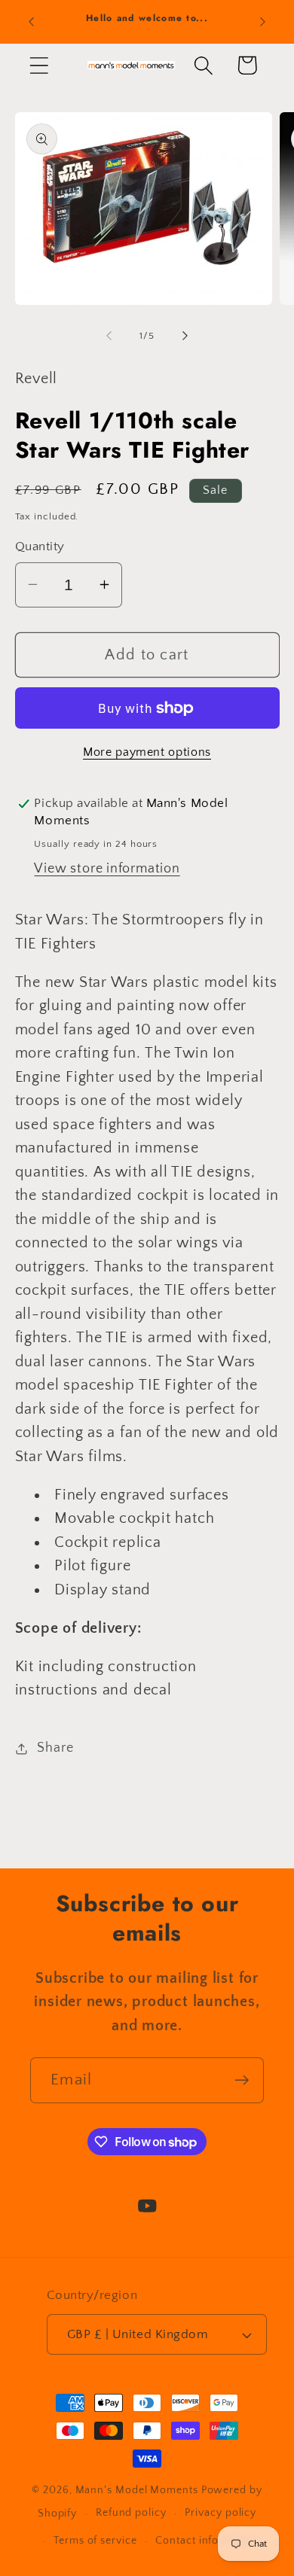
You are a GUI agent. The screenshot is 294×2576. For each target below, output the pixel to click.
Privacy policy (220, 2513)
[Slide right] (185, 336)
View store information (107, 869)
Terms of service (95, 2541)
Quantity (40, 547)
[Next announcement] (263, 22)
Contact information (207, 2541)
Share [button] (55, 1748)
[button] (39, 65)
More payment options (147, 752)
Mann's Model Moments (137, 2490)
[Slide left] (109, 336)
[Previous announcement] (32, 22)
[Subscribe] (242, 2080)
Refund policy (131, 2513)
